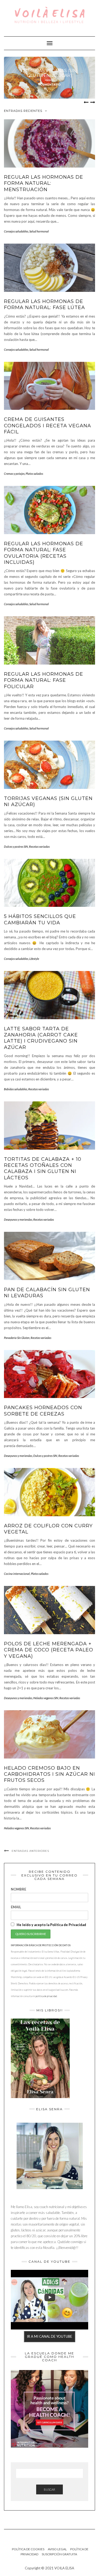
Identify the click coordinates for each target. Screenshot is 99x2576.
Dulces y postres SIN (16, 847)
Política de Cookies (28, 2549)
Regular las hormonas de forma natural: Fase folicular (44, 680)
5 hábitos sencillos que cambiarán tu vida (40, 919)
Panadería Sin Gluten (17, 1338)
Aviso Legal (57, 2549)
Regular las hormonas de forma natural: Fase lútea (44, 304)
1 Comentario (50, 85)
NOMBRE (18, 1889)
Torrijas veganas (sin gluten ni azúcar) (50, 73)
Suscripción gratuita (59, 2554)
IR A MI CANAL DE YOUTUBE (49, 2336)
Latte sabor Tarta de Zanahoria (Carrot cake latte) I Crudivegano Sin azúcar (41, 1038)
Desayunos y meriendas (18, 1219)
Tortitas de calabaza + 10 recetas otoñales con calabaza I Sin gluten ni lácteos (43, 1168)
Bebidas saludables (16, 1089)
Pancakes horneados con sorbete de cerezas (43, 1411)
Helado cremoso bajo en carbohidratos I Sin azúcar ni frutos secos (49, 1774)
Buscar (49, 2489)
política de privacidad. (46, 1996)
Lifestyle (34, 959)
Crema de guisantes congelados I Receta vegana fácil (48, 426)
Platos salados (34, 474)
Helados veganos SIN (46, 1698)
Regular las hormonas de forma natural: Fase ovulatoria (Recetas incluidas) (44, 553)
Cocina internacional (17, 1574)
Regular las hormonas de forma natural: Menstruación (44, 183)
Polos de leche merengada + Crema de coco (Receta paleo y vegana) (49, 1650)
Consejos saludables (16, 231)
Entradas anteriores (30, 1851)
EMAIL (16, 1907)
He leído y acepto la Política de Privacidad (51, 1925)
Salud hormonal (39, 231)
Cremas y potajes (14, 474)
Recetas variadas (39, 847)
